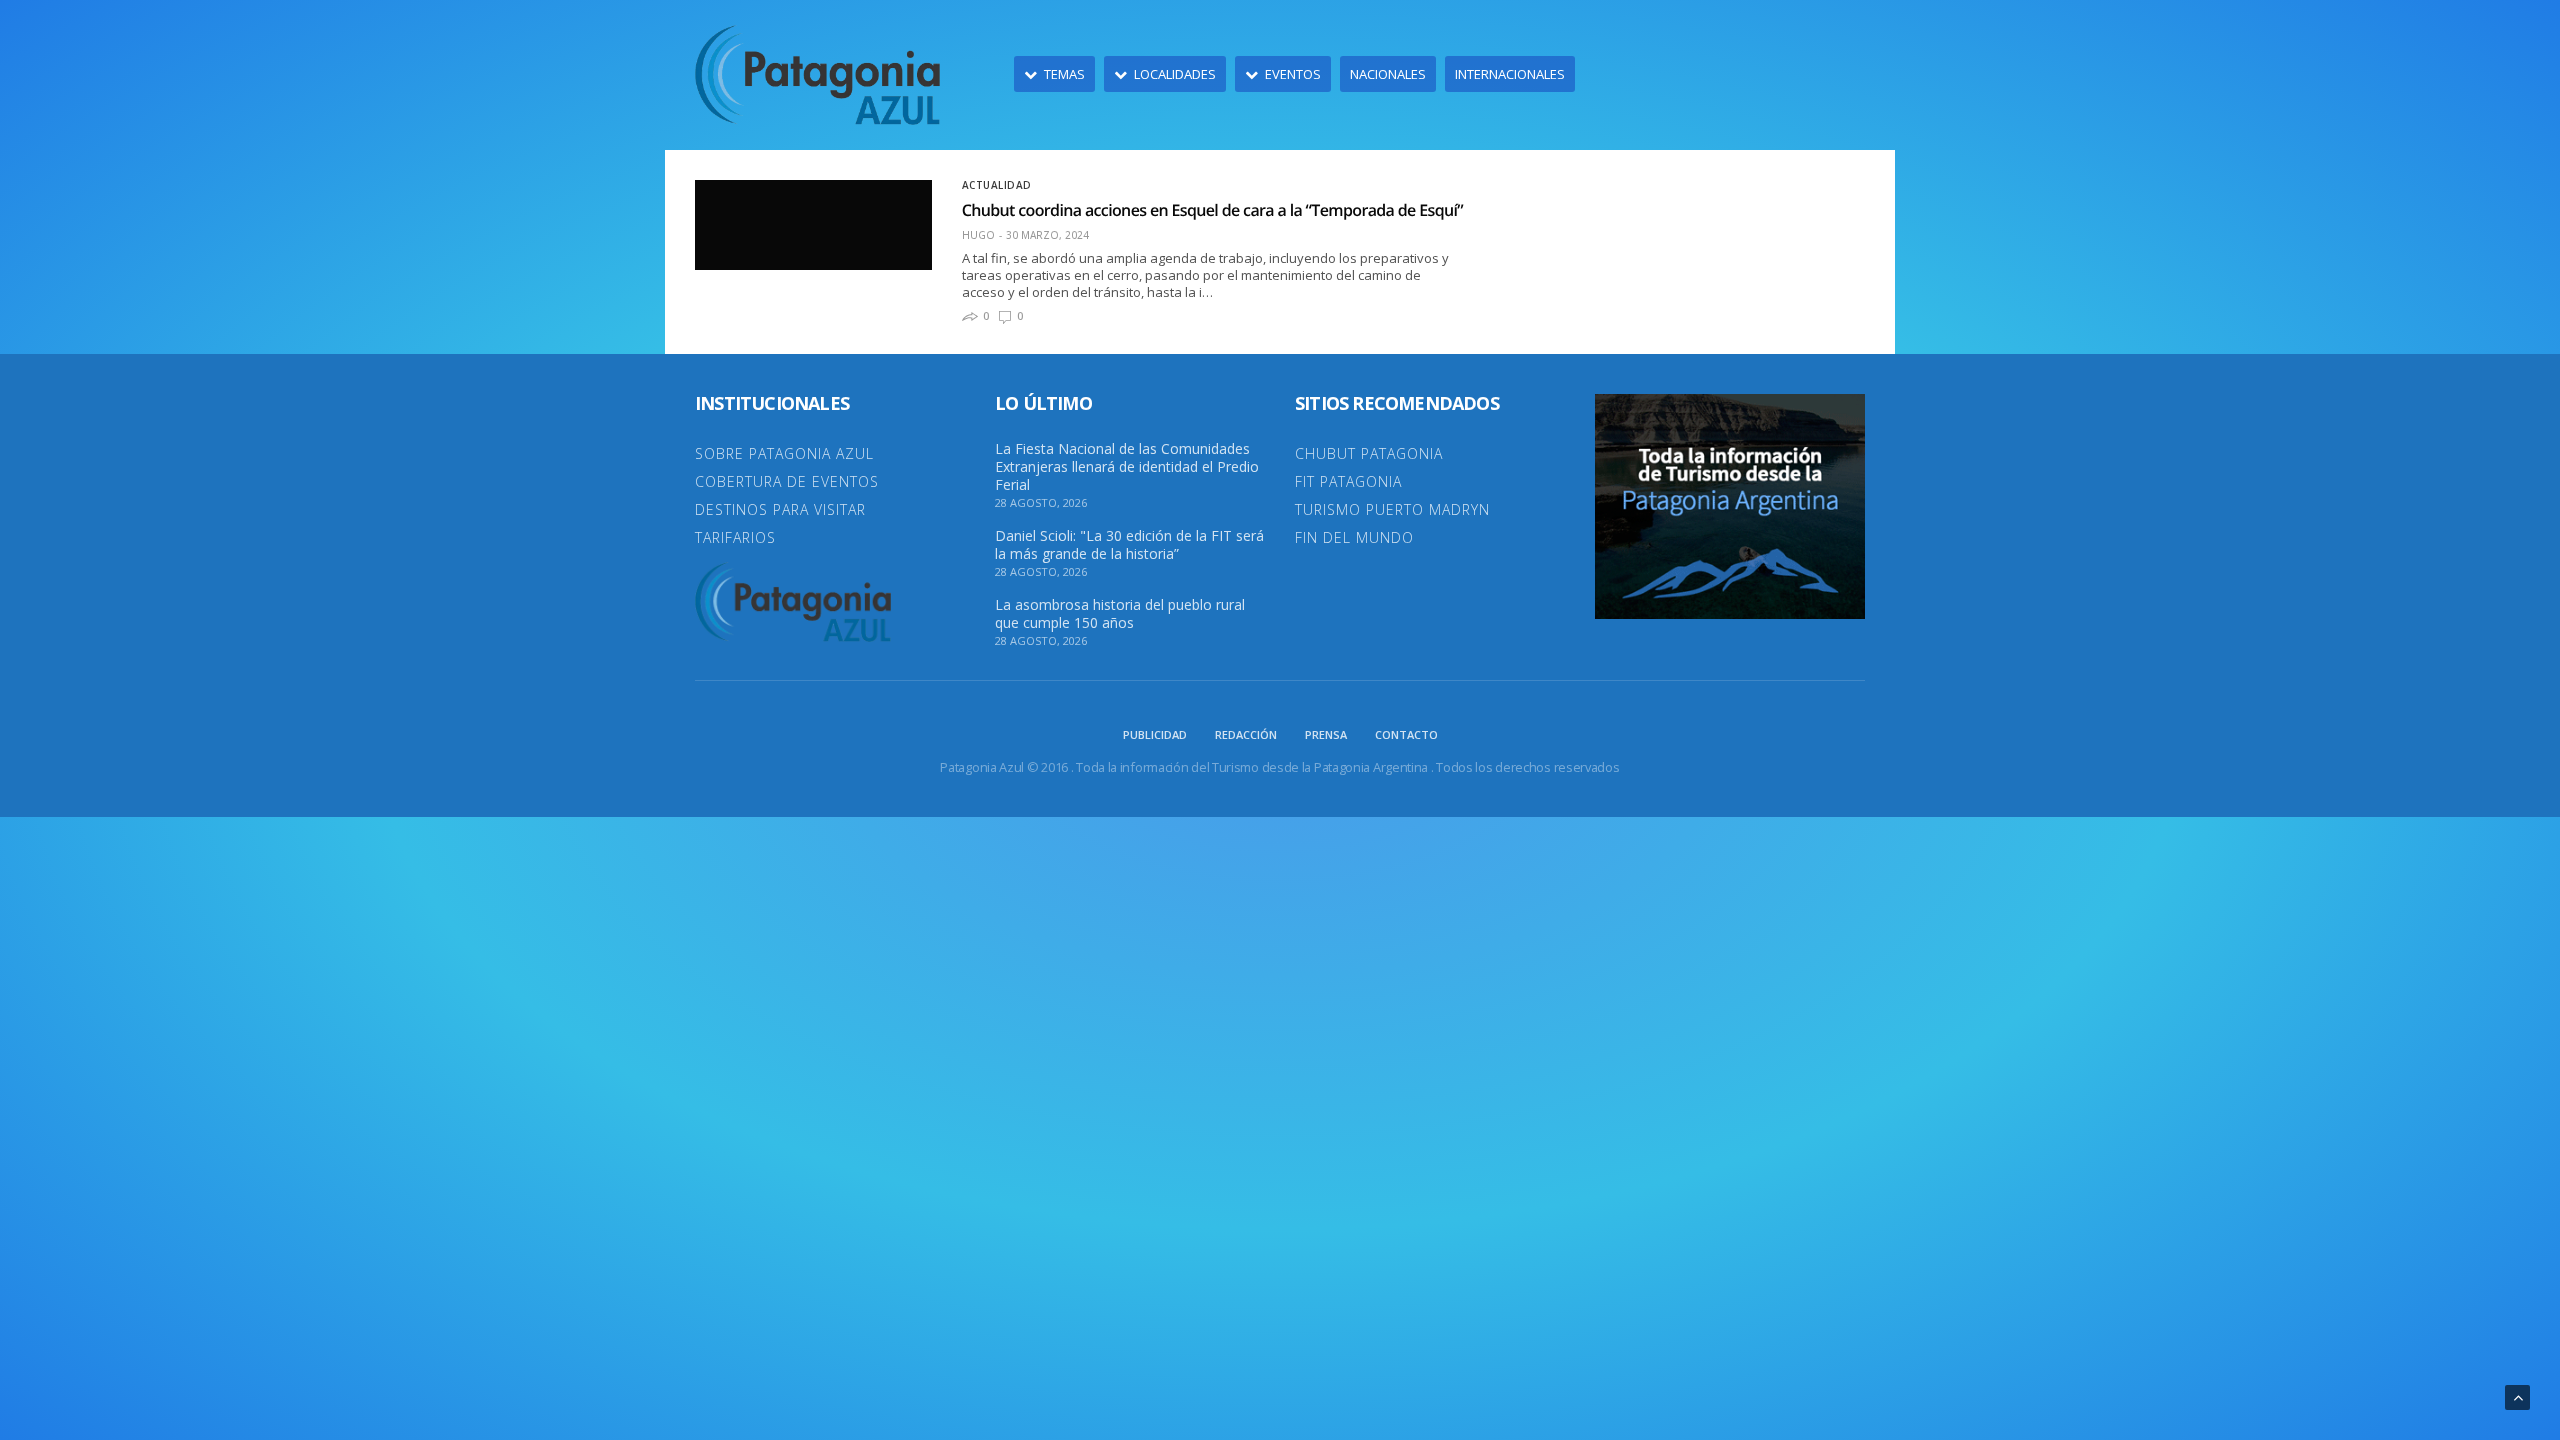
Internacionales (1510, 74)
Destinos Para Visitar (780, 509)
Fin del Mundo (1354, 537)
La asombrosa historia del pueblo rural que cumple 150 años (1120, 614)
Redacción (1246, 734)
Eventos (1293, 74)
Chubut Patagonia (1369, 453)
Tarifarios (735, 537)
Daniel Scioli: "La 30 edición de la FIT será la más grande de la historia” (1129, 545)
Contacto (1406, 734)
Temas (1064, 74)
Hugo (978, 235)
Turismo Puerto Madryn (1392, 509)
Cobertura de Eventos (787, 481)
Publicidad (1155, 734)
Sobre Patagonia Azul (784, 453)
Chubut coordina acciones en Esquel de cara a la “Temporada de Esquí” (1212, 210)
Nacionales (1388, 74)
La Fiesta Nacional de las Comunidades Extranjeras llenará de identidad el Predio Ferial (1127, 467)
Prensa (1326, 734)
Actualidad (997, 185)
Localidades (1175, 74)
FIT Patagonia (1348, 481)
